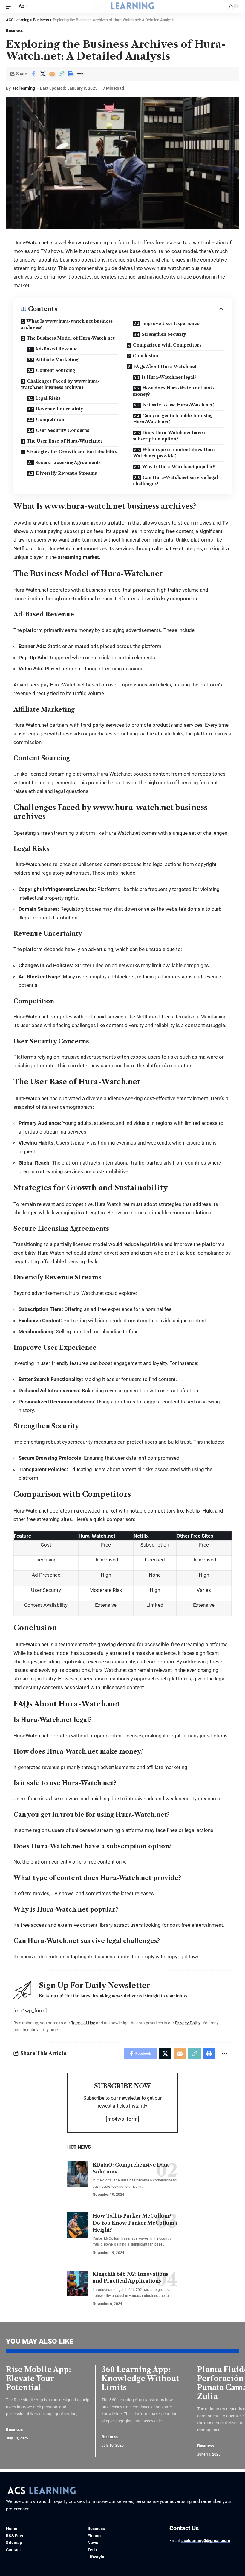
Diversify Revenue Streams (66, 473)
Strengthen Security (164, 334)
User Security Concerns (62, 430)
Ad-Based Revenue (56, 349)
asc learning (24, 88)
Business (14, 30)
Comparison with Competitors (167, 345)
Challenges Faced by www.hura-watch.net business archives (60, 384)
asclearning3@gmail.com (206, 2541)
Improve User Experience (171, 324)
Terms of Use (83, 2023)
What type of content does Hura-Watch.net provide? (175, 453)
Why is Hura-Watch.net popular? (178, 467)
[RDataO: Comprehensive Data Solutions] (78, 2174)
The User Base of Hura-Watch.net (65, 441)
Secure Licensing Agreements (68, 463)
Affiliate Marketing (57, 360)
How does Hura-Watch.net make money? (174, 391)
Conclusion (145, 356)
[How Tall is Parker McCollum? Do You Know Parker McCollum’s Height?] (78, 2225)
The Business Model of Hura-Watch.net (71, 338)
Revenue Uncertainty (60, 409)
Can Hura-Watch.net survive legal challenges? (176, 481)
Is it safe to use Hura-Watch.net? (178, 405)
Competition (50, 420)
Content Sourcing (55, 370)
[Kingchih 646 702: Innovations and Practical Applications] (78, 2283)
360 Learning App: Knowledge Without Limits (140, 2378)
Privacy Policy (188, 2023)
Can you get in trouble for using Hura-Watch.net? (173, 419)
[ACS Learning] (122, 6)
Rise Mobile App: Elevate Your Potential (39, 2378)
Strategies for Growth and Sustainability (72, 452)
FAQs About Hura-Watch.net (165, 367)
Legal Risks (48, 398)
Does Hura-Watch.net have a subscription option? (170, 436)
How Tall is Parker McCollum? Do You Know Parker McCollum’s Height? (135, 2223)
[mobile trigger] (11, 6)
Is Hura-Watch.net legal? (169, 377)
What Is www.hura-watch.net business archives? (67, 324)
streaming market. (79, 557)
